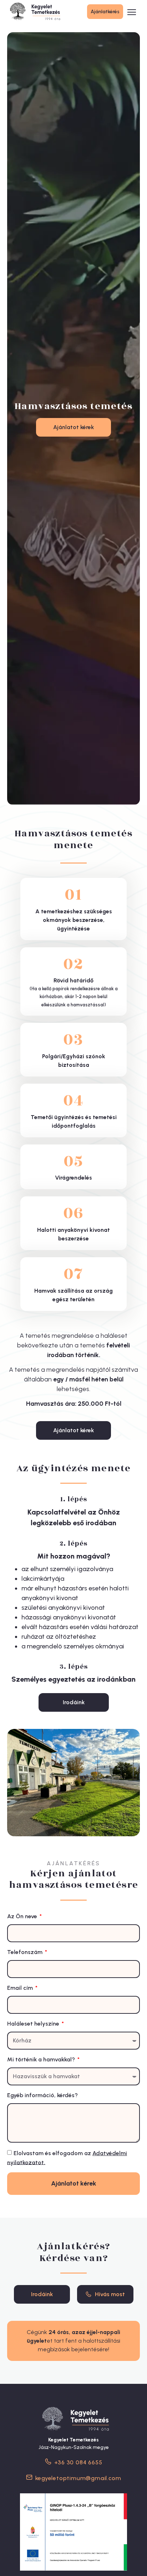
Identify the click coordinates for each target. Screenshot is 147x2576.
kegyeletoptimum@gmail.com (78, 2478)
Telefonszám (26, 1952)
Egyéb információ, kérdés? (42, 2095)
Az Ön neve (23, 1916)
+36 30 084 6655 (78, 2462)
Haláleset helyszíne (34, 2024)
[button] (132, 13)
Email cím (21, 1988)
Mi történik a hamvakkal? (42, 2059)
